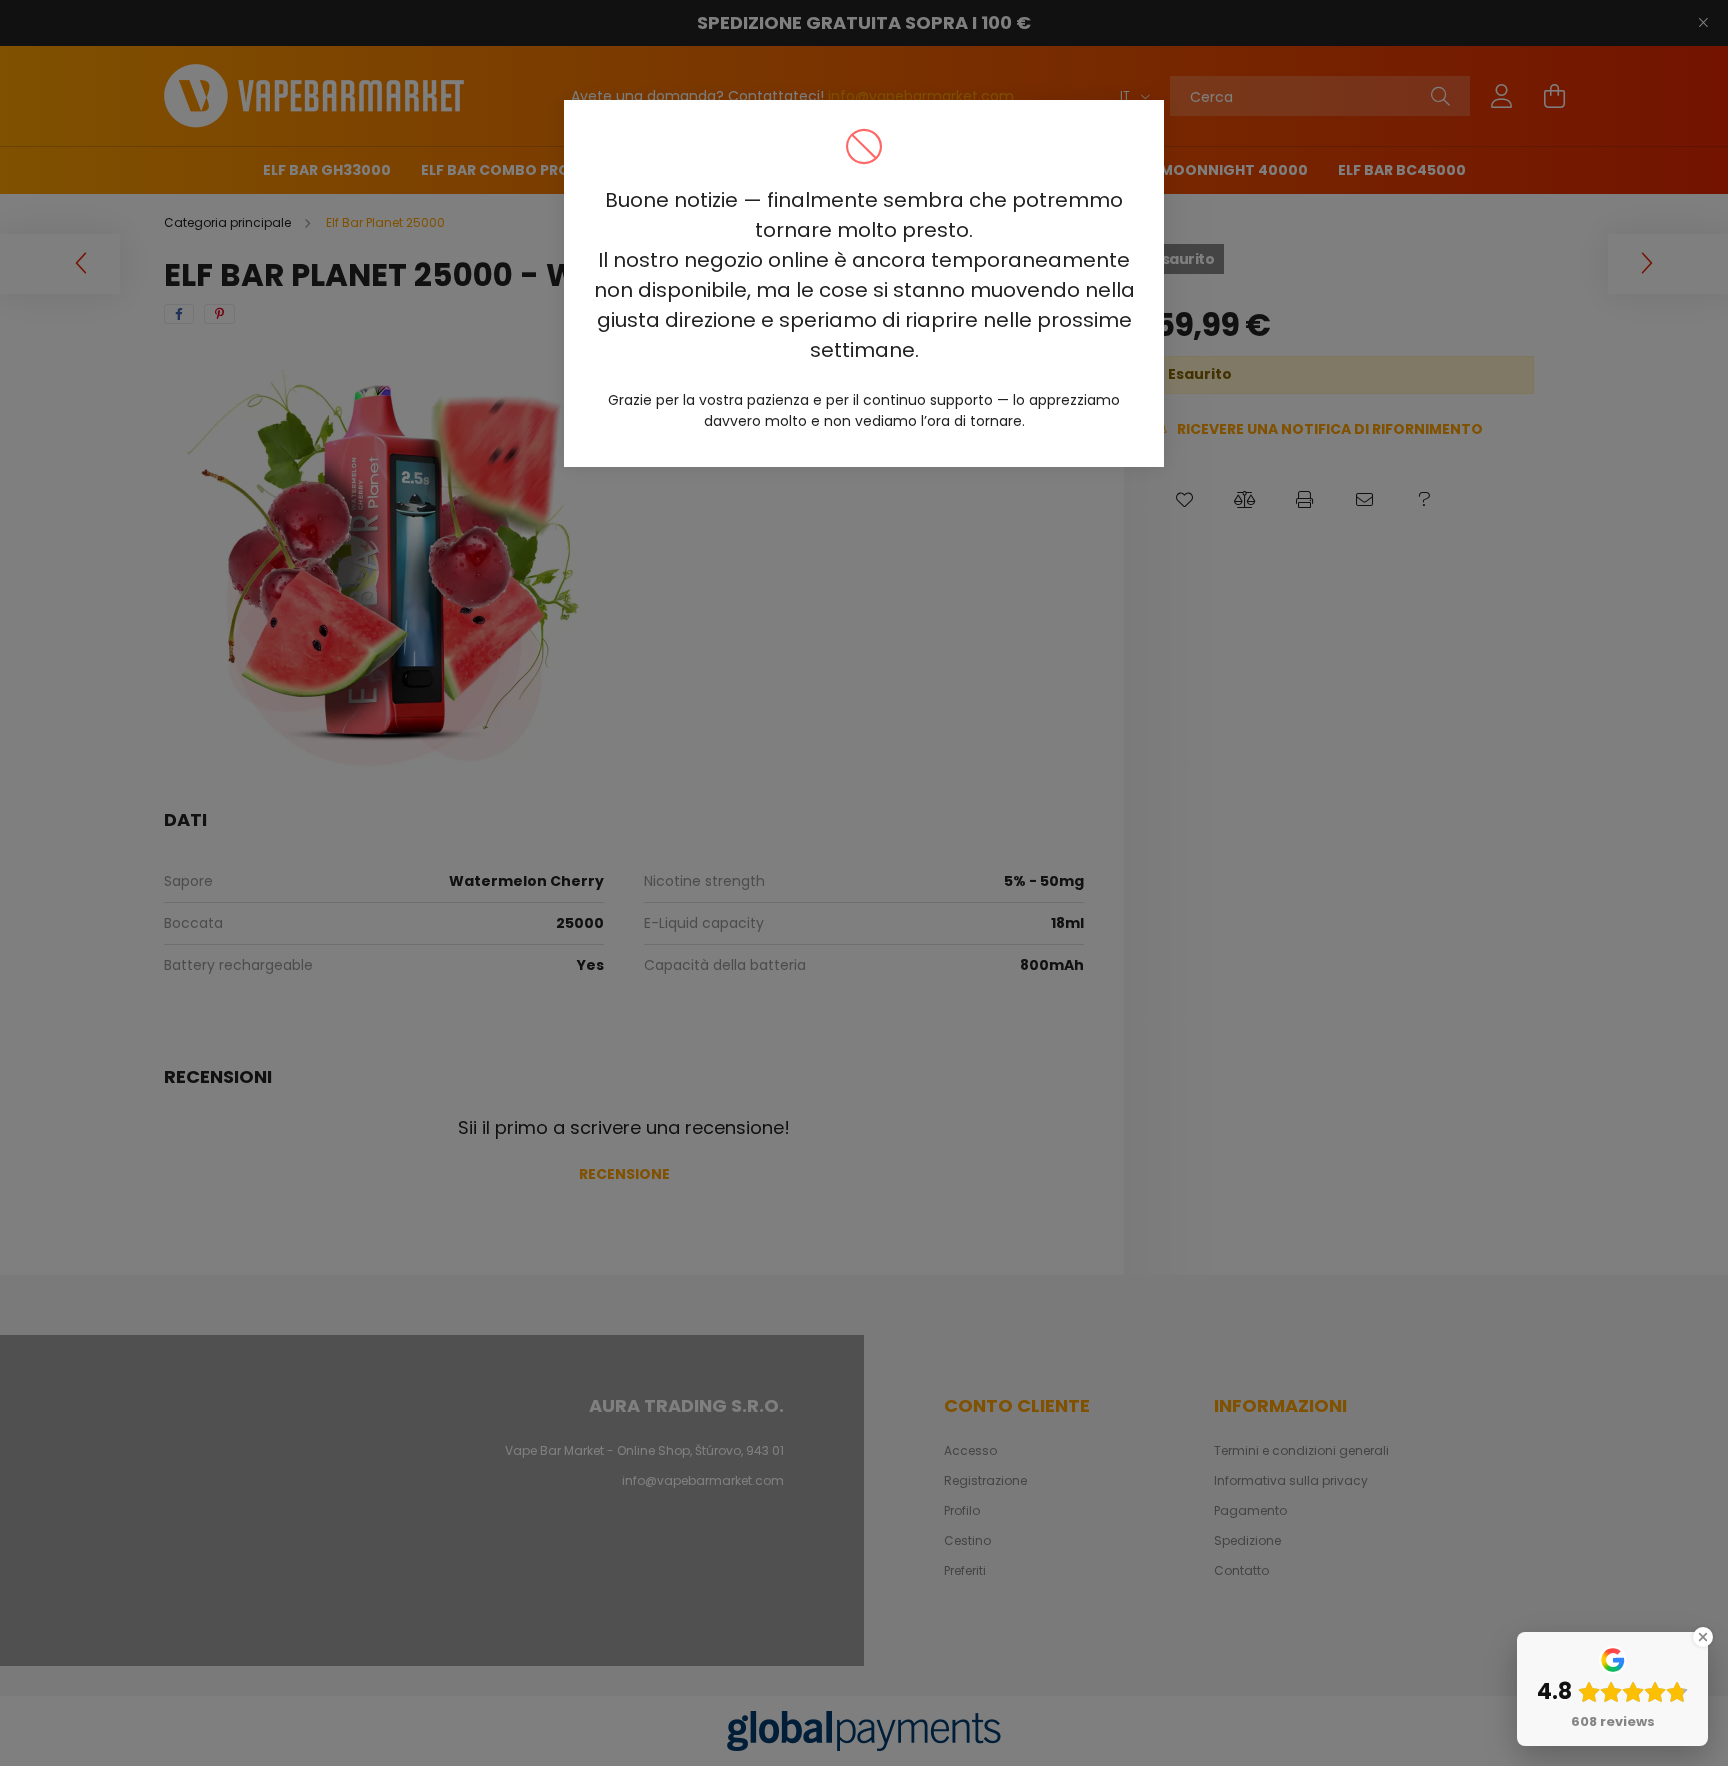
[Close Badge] (1703, 1637)
